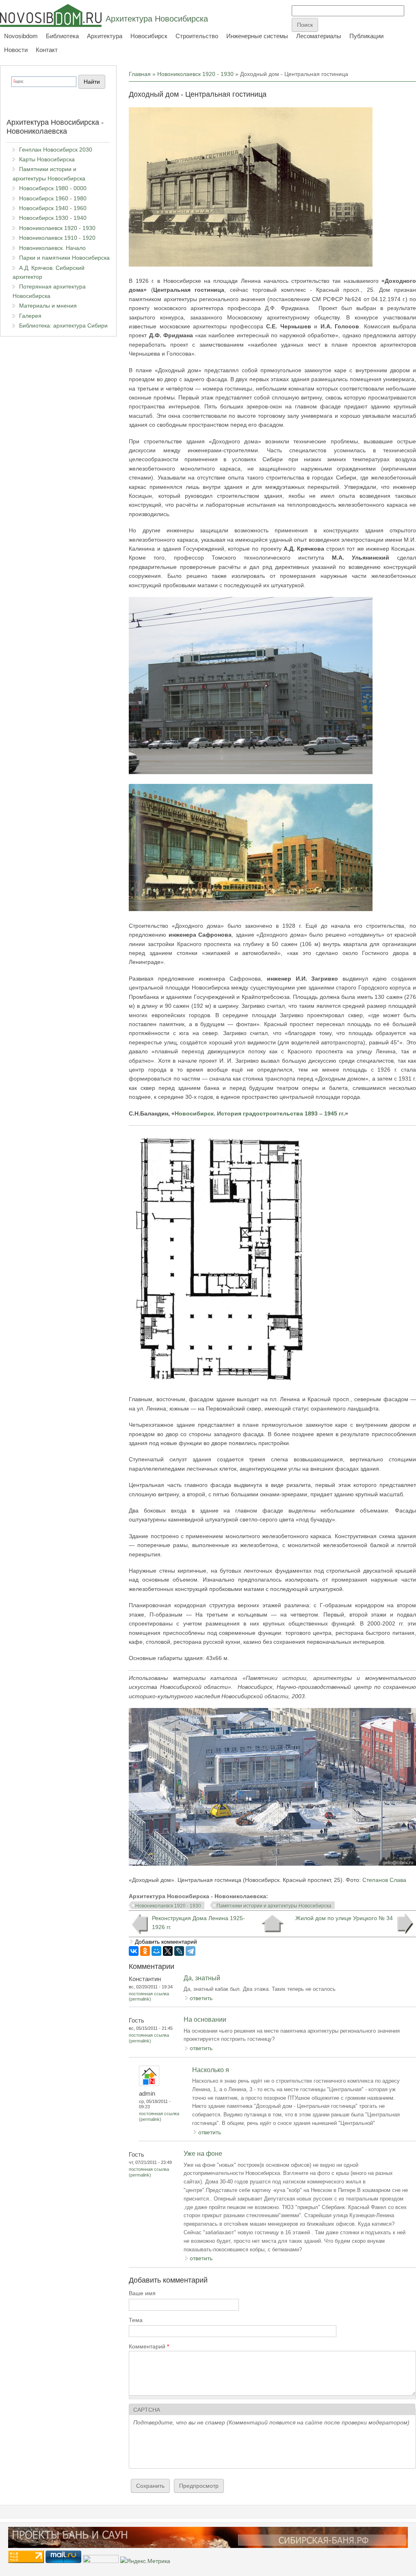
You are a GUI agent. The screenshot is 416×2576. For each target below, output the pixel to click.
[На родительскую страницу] (272, 1924)
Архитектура (105, 36)
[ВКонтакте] (134, 1951)
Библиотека (62, 36)
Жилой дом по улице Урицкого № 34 (344, 1918)
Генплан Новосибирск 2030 (56, 150)
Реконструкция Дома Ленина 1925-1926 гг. (198, 1923)
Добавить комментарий (166, 1942)
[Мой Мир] (156, 1951)
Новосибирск (149, 36)
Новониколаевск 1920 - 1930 (195, 74)
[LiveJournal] (179, 1951)
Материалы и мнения (48, 306)
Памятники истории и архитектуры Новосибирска (274, 1906)
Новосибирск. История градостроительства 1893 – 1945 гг (259, 1113)
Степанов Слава (384, 1880)
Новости (16, 50)
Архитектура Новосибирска (157, 19)
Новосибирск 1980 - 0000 (53, 188)
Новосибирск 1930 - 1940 (53, 218)
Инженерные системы (257, 36)
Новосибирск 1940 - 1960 (53, 208)
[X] (168, 1951)
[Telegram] (191, 1951)
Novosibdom (21, 36)
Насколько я (211, 2070)
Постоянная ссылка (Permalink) (149, 1996)
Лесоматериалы (319, 36)
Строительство (197, 36)
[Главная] (51, 15)
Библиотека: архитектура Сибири (63, 326)
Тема (136, 2320)
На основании (205, 2019)
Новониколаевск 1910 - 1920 (57, 238)
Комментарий (149, 2346)
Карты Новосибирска (47, 159)
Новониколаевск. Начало (52, 248)
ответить (201, 1998)
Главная (140, 74)
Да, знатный (202, 1978)
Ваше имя (142, 2293)
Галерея (30, 316)
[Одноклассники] (145, 1951)
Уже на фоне (203, 2154)
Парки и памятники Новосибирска (64, 258)
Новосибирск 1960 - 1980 (53, 198)
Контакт (47, 50)
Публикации (366, 36)
